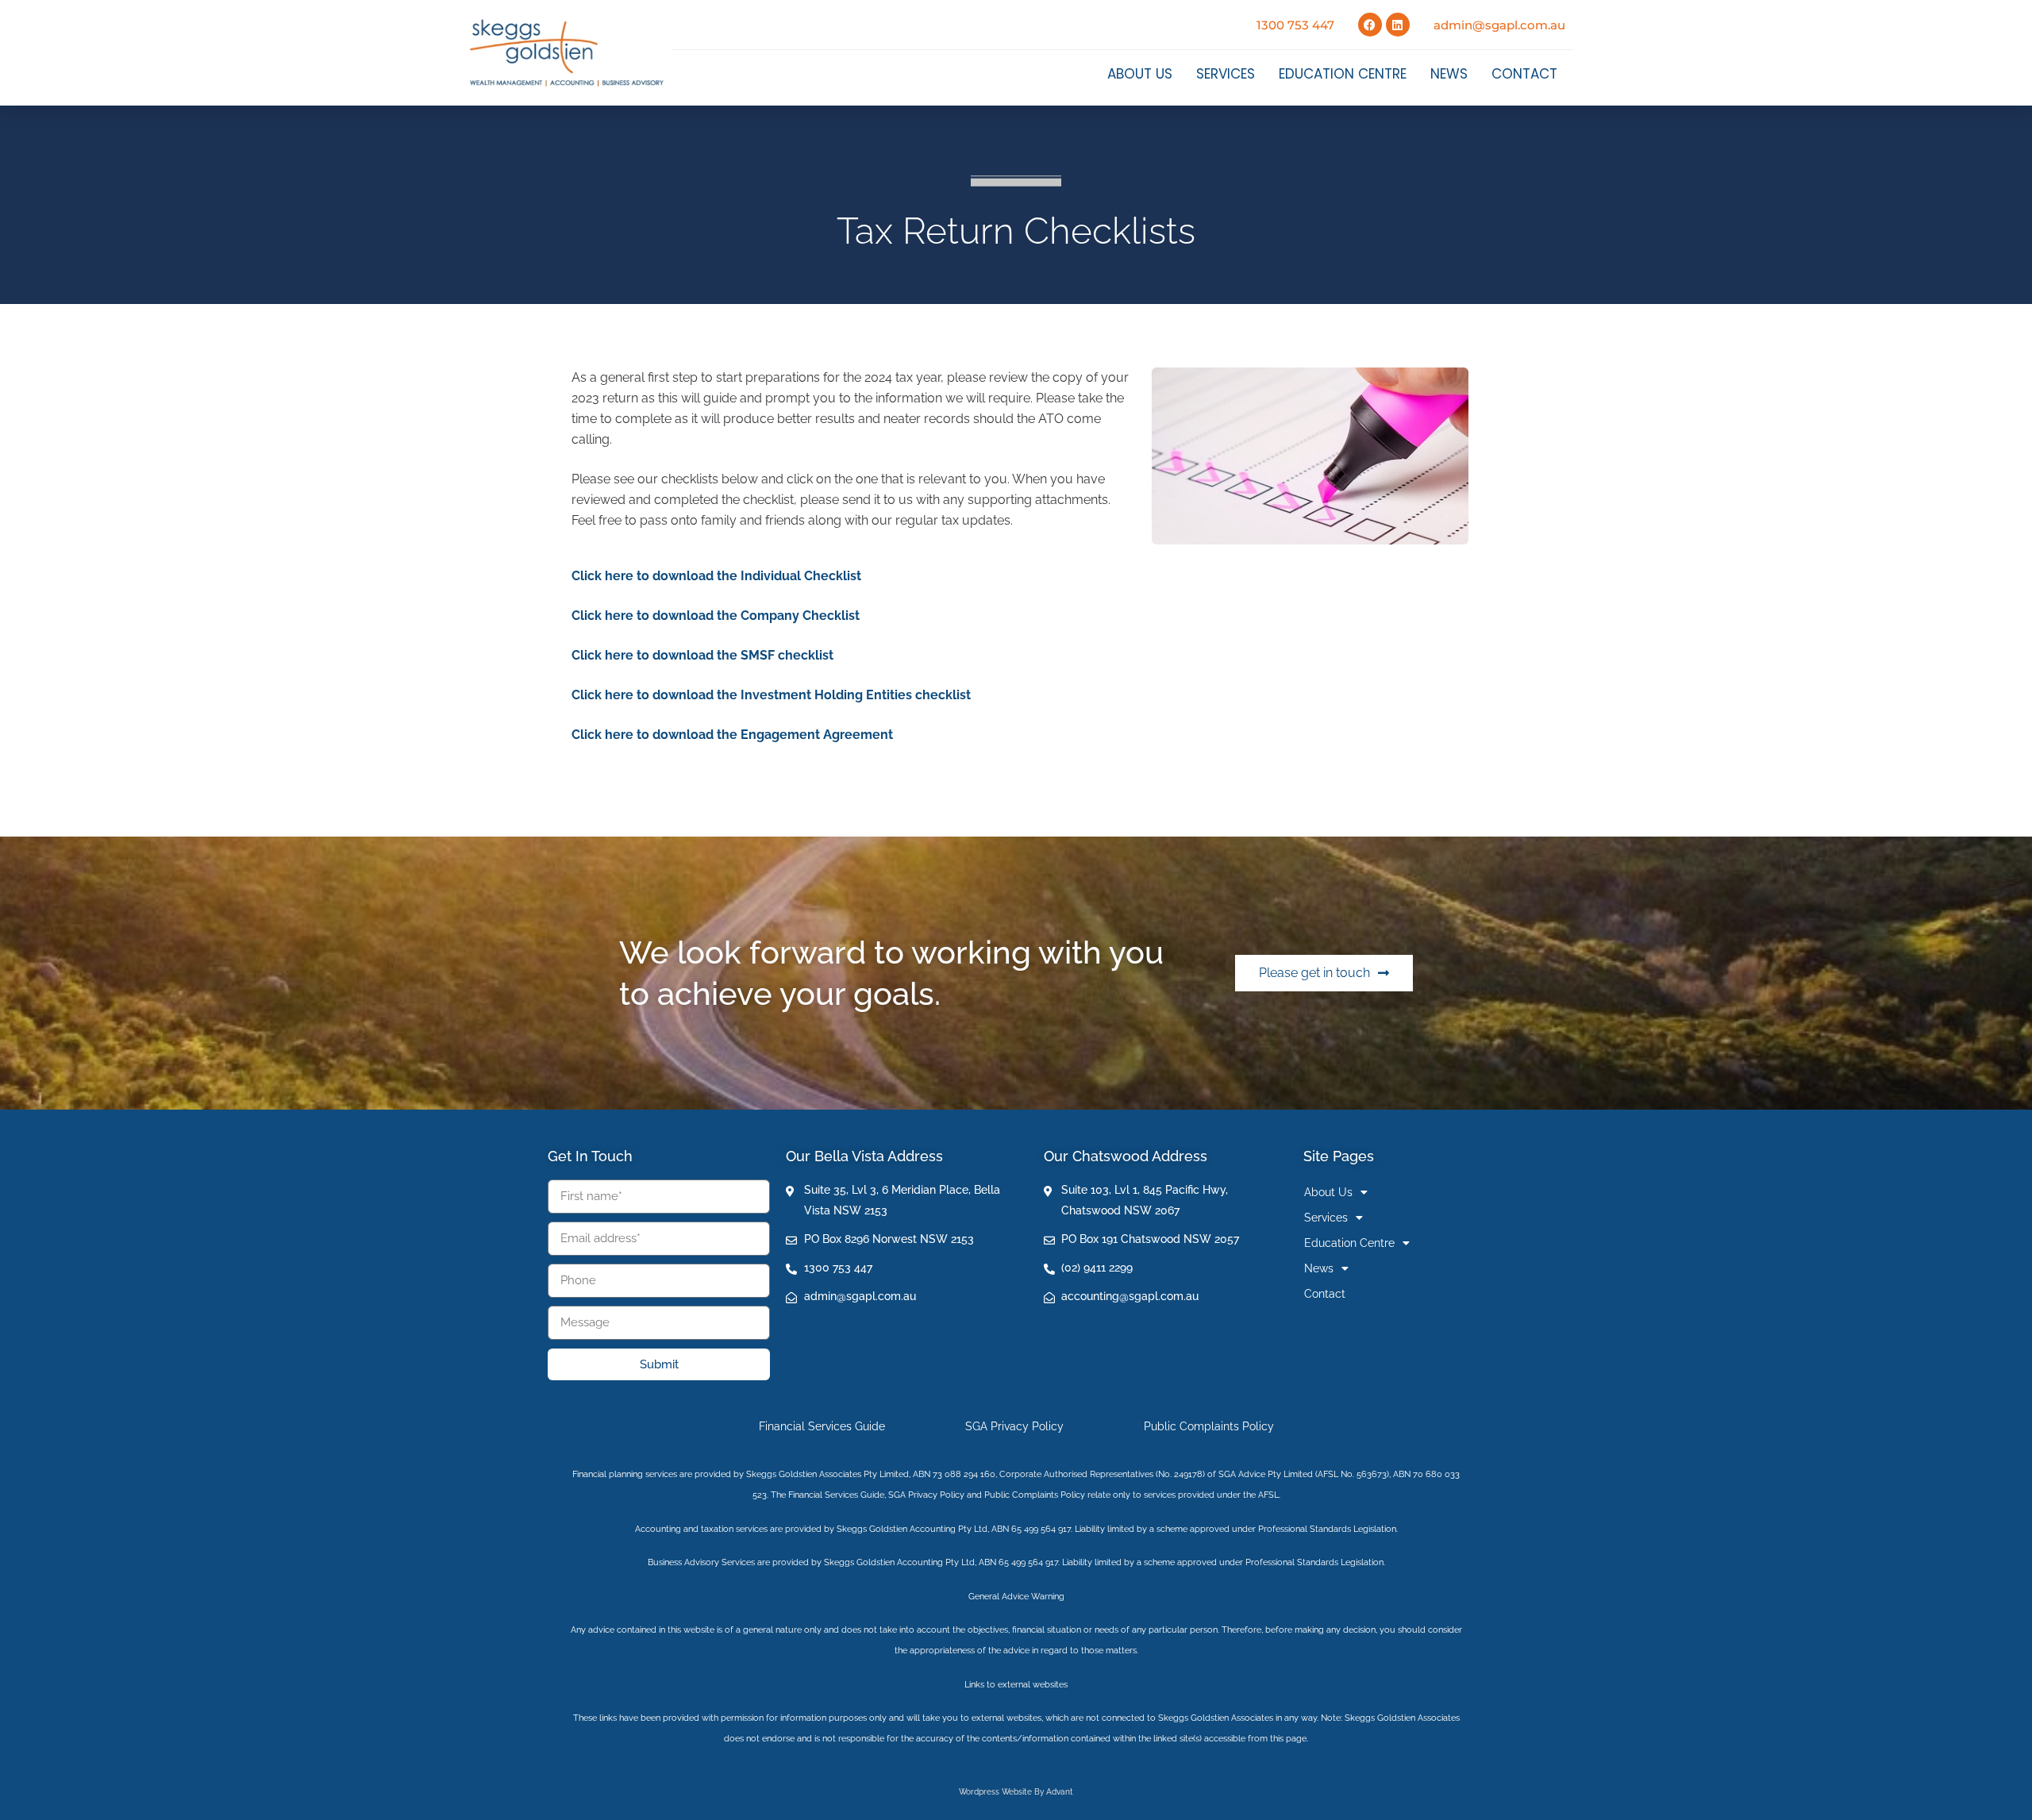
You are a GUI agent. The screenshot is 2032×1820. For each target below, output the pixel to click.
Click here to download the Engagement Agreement (732, 735)
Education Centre (1343, 74)
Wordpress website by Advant (1016, 1792)
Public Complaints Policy (1209, 1426)
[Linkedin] (1398, 25)
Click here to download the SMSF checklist (702, 655)
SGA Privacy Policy (1014, 1426)
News (1449, 74)
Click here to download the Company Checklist (716, 616)
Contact (1524, 74)
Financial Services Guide (822, 1426)
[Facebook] (1370, 25)
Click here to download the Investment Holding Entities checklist (771, 695)
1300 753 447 (1295, 25)
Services (1226, 74)
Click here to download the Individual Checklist (716, 576)
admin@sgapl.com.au (1499, 25)
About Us (1140, 74)
